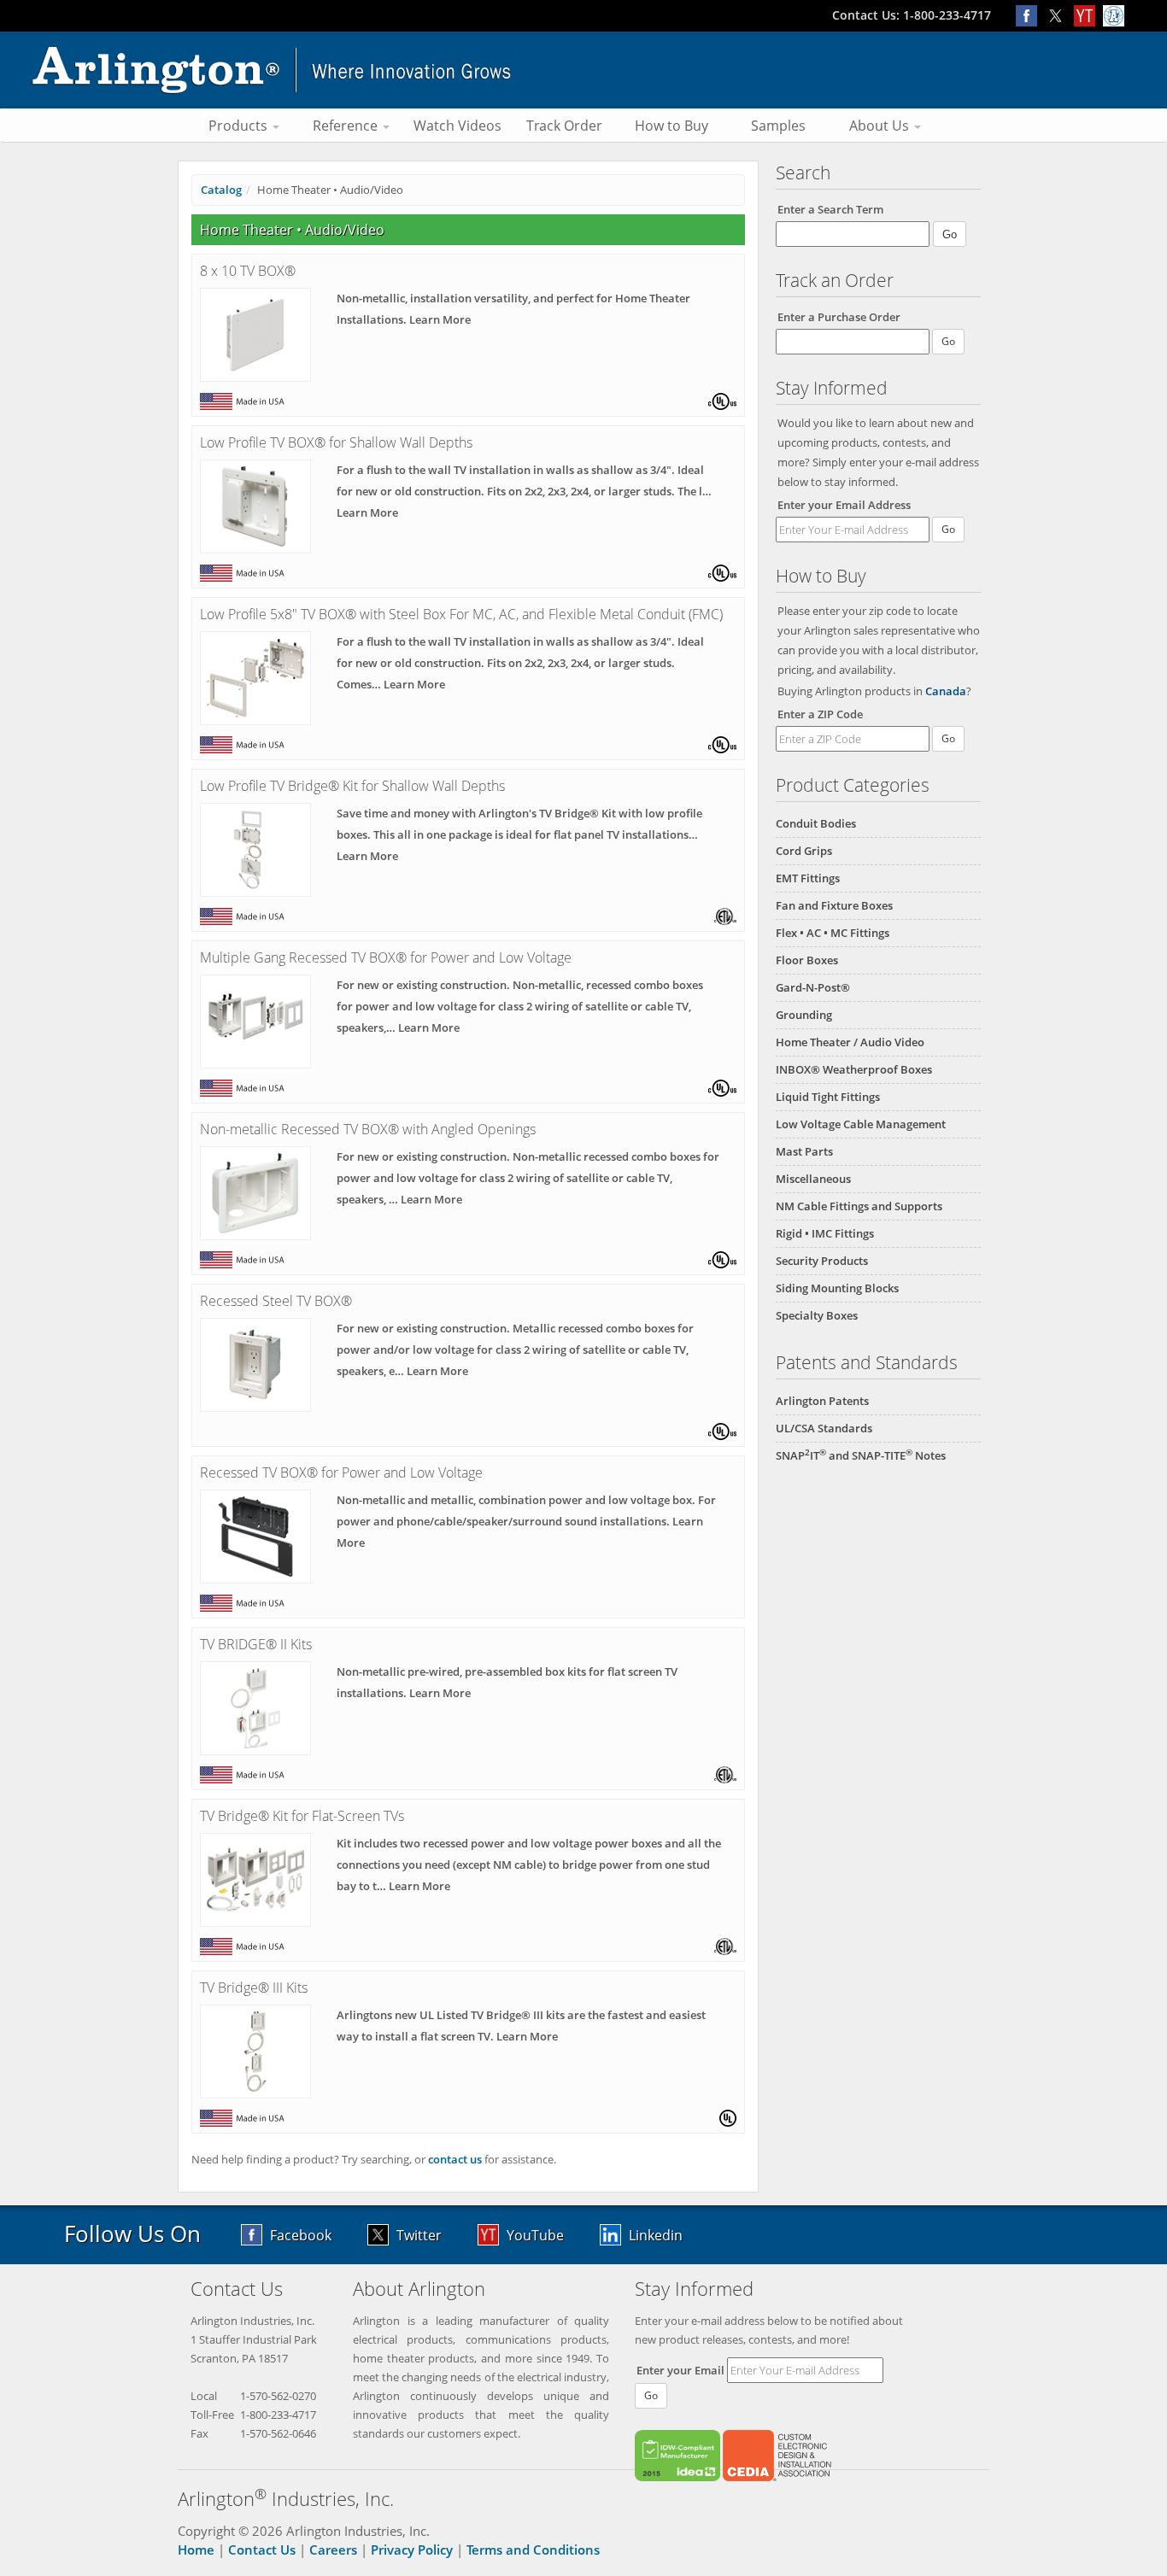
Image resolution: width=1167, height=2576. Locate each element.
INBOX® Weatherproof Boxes (854, 1069)
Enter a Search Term (830, 209)
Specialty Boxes (817, 1315)
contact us (455, 2159)
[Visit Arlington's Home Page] (583, 70)
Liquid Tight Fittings (828, 1097)
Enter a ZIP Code (820, 714)
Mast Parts (804, 1151)
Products (240, 126)
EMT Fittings (808, 878)
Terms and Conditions (533, 2550)
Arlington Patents (822, 1401)
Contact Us (262, 2550)
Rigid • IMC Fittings (825, 1233)
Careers (333, 2550)
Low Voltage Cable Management (861, 1124)
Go (948, 529)
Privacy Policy (412, 2550)
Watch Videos (457, 126)
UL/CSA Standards (824, 1428)
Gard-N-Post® (813, 987)
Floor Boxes (807, 960)
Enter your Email (680, 2370)
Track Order (564, 126)
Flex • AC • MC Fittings (833, 933)
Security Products (822, 1261)
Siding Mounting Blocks (837, 1288)
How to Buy (671, 126)
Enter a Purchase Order (839, 317)
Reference (347, 126)
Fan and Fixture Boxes (834, 905)
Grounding (804, 1015)
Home (196, 2550)
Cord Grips (804, 851)
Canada (946, 691)
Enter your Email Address (844, 505)
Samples (778, 126)
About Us (881, 126)
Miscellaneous (813, 1179)
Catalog (221, 190)
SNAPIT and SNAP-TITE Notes (861, 1455)
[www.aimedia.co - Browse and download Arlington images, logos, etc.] (1116, 15)
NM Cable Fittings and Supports (859, 1206)
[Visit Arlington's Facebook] (1030, 15)
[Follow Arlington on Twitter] (1059, 15)
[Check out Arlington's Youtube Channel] (1088, 15)
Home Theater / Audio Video (850, 1042)
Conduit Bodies (816, 823)
